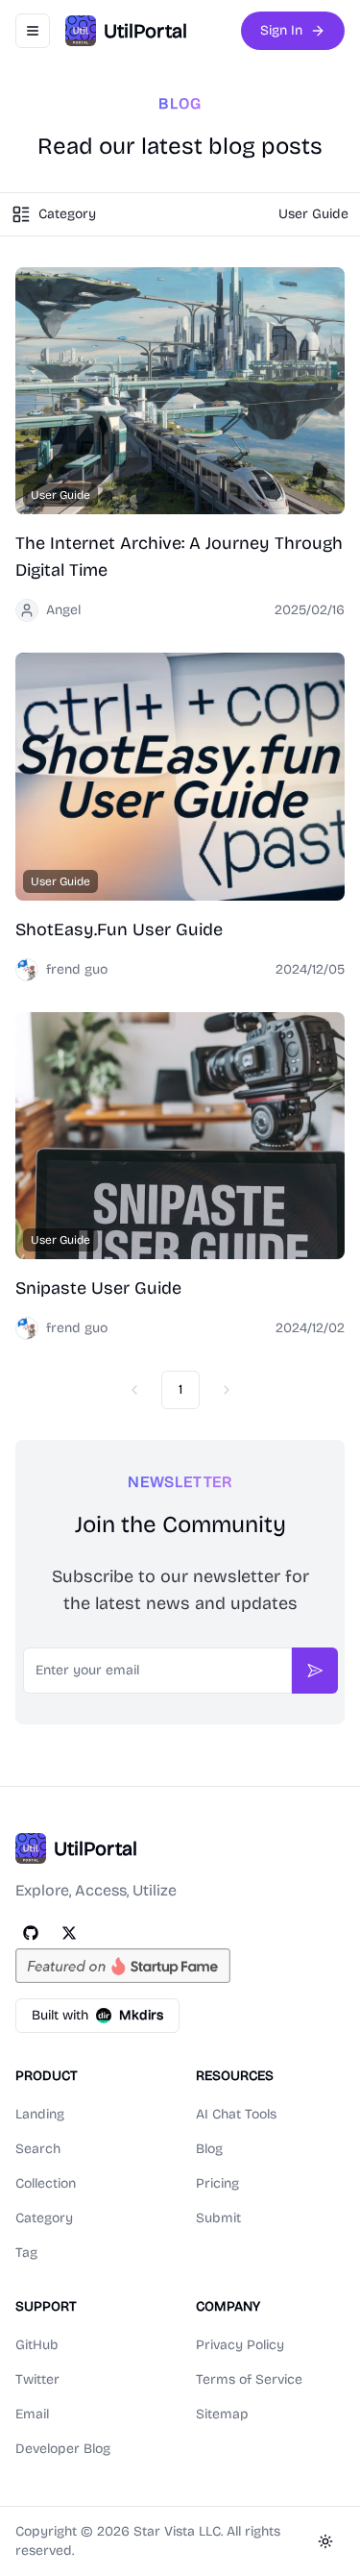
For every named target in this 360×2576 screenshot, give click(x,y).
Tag (26, 2253)
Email (32, 2414)
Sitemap (222, 2414)
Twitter (37, 2379)
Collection (46, 2183)
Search (38, 2149)
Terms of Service (249, 2379)
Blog (209, 2149)
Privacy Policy (240, 2345)
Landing (40, 2114)
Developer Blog (63, 2449)
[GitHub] (31, 1933)
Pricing (217, 2183)
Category (44, 2218)
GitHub (37, 2345)
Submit (218, 2218)
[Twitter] (69, 1933)
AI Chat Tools (236, 2114)
